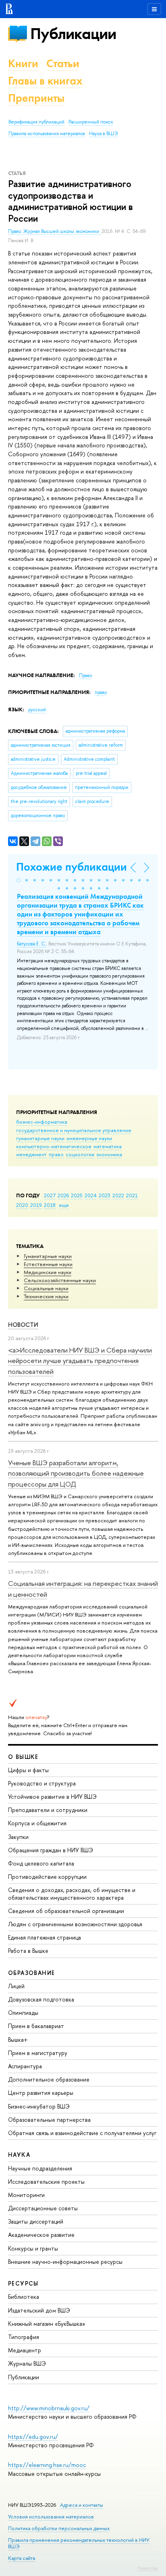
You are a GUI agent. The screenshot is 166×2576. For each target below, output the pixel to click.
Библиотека (24, 2297)
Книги (23, 63)
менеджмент (31, 1154)
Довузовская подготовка (41, 1999)
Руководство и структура (42, 1783)
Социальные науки (46, 1288)
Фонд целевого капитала (41, 1863)
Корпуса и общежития (37, 1823)
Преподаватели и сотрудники (48, 1810)
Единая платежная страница (45, 1937)
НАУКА (19, 2155)
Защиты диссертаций (36, 2221)
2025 (77, 1195)
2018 (50, 1205)
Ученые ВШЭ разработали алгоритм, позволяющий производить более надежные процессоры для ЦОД (76, 1473)
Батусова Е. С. (31, 944)
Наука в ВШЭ (103, 134)
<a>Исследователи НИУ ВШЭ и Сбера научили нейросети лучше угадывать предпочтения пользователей (80, 1361)
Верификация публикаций (36, 122)
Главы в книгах (45, 81)
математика (108, 1146)
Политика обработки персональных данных (59, 2528)
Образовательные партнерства (49, 2120)
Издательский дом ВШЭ (39, 2310)
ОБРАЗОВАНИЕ (31, 1973)
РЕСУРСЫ (23, 2283)
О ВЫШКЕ (23, 1757)
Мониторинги (26, 2195)
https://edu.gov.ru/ (33, 2437)
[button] (19, 880)
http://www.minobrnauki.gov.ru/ (49, 2408)
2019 (36, 1205)
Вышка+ (18, 2040)
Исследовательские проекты (46, 2182)
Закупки (18, 1837)
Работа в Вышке (28, 1951)
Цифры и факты (28, 1770)
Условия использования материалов (51, 2517)
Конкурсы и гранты (33, 2248)
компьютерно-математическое (54, 1146)
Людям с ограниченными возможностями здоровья (75, 1924)
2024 (91, 1195)
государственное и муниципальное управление (74, 1130)
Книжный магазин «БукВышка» (47, 2324)
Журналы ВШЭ (27, 2363)
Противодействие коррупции (47, 1877)
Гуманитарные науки (48, 1256)
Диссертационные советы (43, 2208)
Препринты (36, 98)
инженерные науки (89, 1138)
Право (85, 675)
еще (64, 1205)
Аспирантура (25, 2066)
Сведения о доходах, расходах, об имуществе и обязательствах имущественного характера (72, 1893)
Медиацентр (25, 2350)
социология (80, 1154)
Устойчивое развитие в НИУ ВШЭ (52, 1797)
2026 (63, 1195)
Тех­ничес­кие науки (46, 1296)
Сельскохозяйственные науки (60, 1280)
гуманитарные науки (40, 1138)
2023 (105, 1195)
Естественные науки (48, 1264)
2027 (50, 1195)
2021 (132, 1195)
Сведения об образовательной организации (66, 1911)
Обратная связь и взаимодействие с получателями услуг (82, 2133)
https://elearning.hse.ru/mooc (47, 2465)
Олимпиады (23, 2013)
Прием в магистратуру (38, 2053)
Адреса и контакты (82, 2505)
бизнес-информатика (42, 1122)
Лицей (16, 1986)
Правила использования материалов (47, 134)
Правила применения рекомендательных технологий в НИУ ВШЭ (79, 2543)
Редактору (148, 2568)
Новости (23, 1325)
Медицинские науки (48, 1272)
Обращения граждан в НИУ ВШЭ (51, 1850)
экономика (109, 1154)
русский (37, 710)
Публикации (73, 34)
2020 (22, 1205)
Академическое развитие (41, 2235)
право (56, 1154)
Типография (24, 2337)
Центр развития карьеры (41, 2093)
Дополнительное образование (49, 2079)
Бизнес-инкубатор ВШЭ (39, 2106)
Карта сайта (22, 2558)
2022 (118, 1195)
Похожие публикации (72, 867)
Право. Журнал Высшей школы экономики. (55, 231)
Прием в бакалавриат (36, 2026)
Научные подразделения (40, 2168)
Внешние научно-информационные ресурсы (65, 2262)
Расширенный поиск (91, 122)
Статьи (63, 63)
